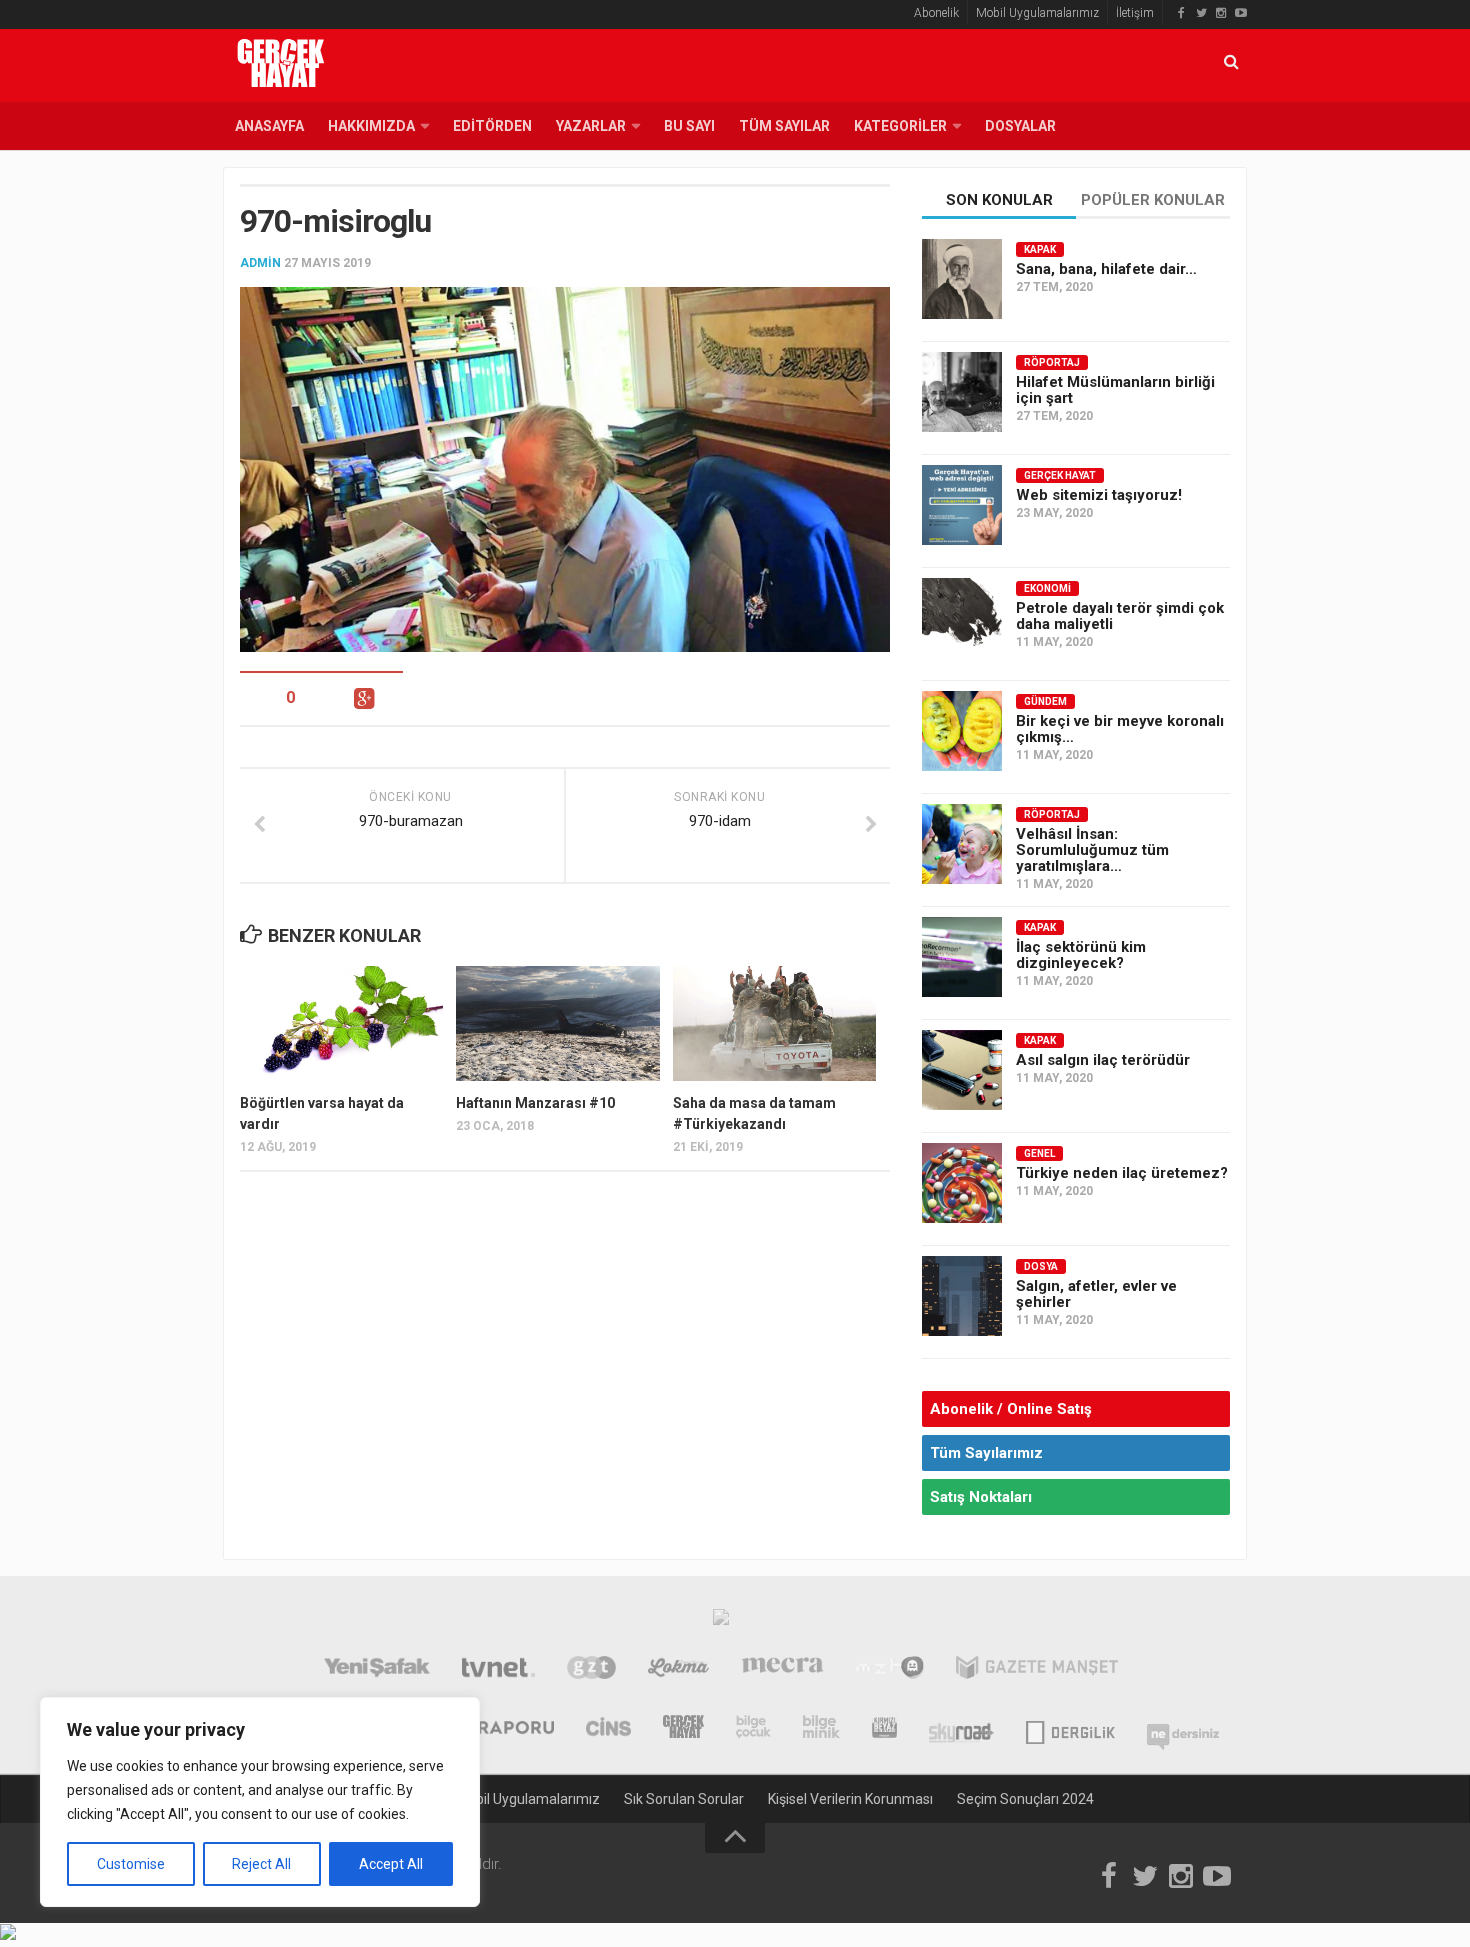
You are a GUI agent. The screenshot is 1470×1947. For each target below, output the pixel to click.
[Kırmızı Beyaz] (884, 1729)
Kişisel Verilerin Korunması (850, 1799)
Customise (131, 1864)
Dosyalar (1020, 126)
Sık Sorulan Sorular (684, 1799)
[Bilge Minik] (821, 1729)
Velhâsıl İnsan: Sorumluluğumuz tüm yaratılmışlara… (1092, 850)
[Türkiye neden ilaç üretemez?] (962, 1183)
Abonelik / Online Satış (1011, 1409)
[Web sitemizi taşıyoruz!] (962, 505)
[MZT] (889, 1670)
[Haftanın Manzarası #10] (557, 1023)
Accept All (391, 1864)
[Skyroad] (961, 1729)
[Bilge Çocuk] (753, 1729)
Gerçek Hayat (1060, 475)
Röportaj (1052, 362)
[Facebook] (1181, 13)
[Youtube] (1241, 13)
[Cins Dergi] (608, 1729)
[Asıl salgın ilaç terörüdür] (962, 1070)
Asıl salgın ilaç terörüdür (1103, 1060)
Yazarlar (591, 126)
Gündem (1045, 701)
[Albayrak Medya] (721, 1622)
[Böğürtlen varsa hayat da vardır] (341, 1023)
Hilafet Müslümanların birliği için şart (1115, 390)
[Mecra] (783, 1670)
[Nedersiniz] (1183, 1729)
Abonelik (936, 13)
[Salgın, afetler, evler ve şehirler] (962, 1296)
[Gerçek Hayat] (683, 1729)
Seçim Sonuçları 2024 (1025, 1799)
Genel (1039, 1153)
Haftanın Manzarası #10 (535, 1103)
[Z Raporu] (502, 1729)
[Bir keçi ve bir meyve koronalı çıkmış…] (962, 731)
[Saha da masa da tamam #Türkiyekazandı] (774, 1023)
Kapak (1040, 249)
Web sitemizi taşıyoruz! (1099, 495)
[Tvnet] (498, 1670)
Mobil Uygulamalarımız (1037, 13)
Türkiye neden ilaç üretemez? (1122, 1173)
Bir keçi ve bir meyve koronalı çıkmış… (1120, 729)
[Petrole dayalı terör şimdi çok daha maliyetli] (962, 618)
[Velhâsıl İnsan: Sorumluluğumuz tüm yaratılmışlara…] (962, 844)
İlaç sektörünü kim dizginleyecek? (1081, 955)
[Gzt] (591, 1670)
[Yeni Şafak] (376, 1670)
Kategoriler (900, 126)
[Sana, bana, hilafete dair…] (962, 279)
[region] (260, 1802)
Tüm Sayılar (784, 126)
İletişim (1135, 13)
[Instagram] (1221, 13)
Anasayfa (269, 126)
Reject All (261, 1864)
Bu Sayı (689, 126)
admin (260, 263)
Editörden (492, 126)
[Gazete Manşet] (1037, 1670)
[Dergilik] (1070, 1729)
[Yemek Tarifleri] (678, 1670)
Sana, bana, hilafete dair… (1106, 269)
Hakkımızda (371, 126)
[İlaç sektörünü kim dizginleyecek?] (962, 957)
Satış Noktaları (981, 1497)
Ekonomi (1047, 588)
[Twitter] (1201, 13)
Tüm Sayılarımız (986, 1453)
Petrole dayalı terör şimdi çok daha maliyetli (1120, 616)
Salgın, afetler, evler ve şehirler (1096, 1294)
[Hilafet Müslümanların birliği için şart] (962, 392)
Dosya (1041, 1266)
